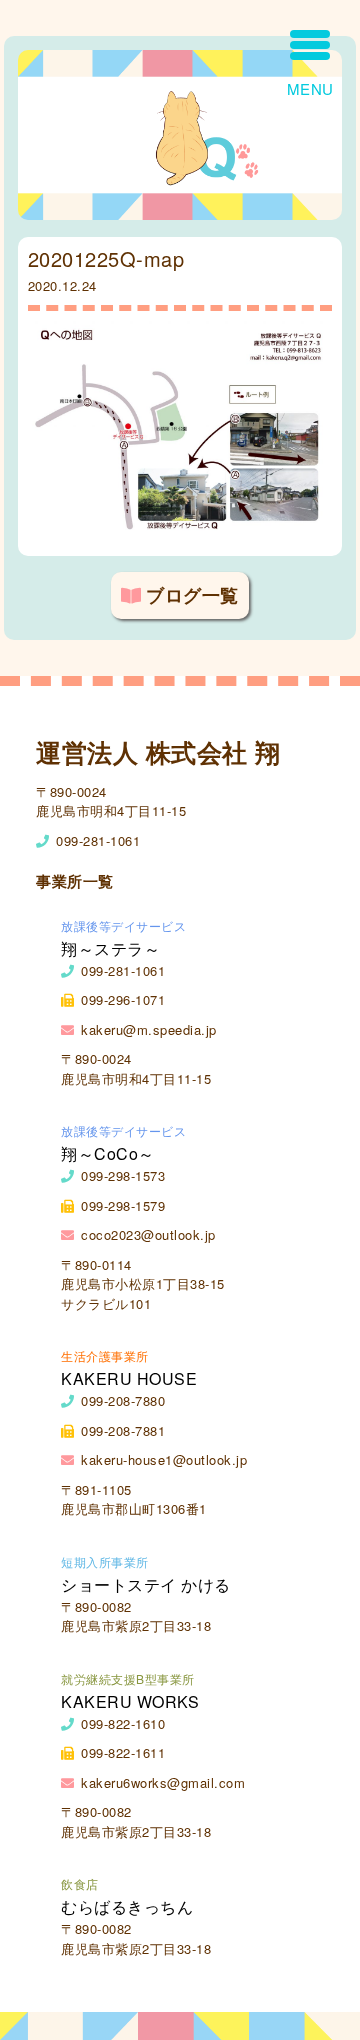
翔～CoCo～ (108, 1153)
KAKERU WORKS (130, 1701)
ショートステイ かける (146, 1584)
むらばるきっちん (127, 1906)
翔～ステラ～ (110, 948)
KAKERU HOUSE (129, 1378)
